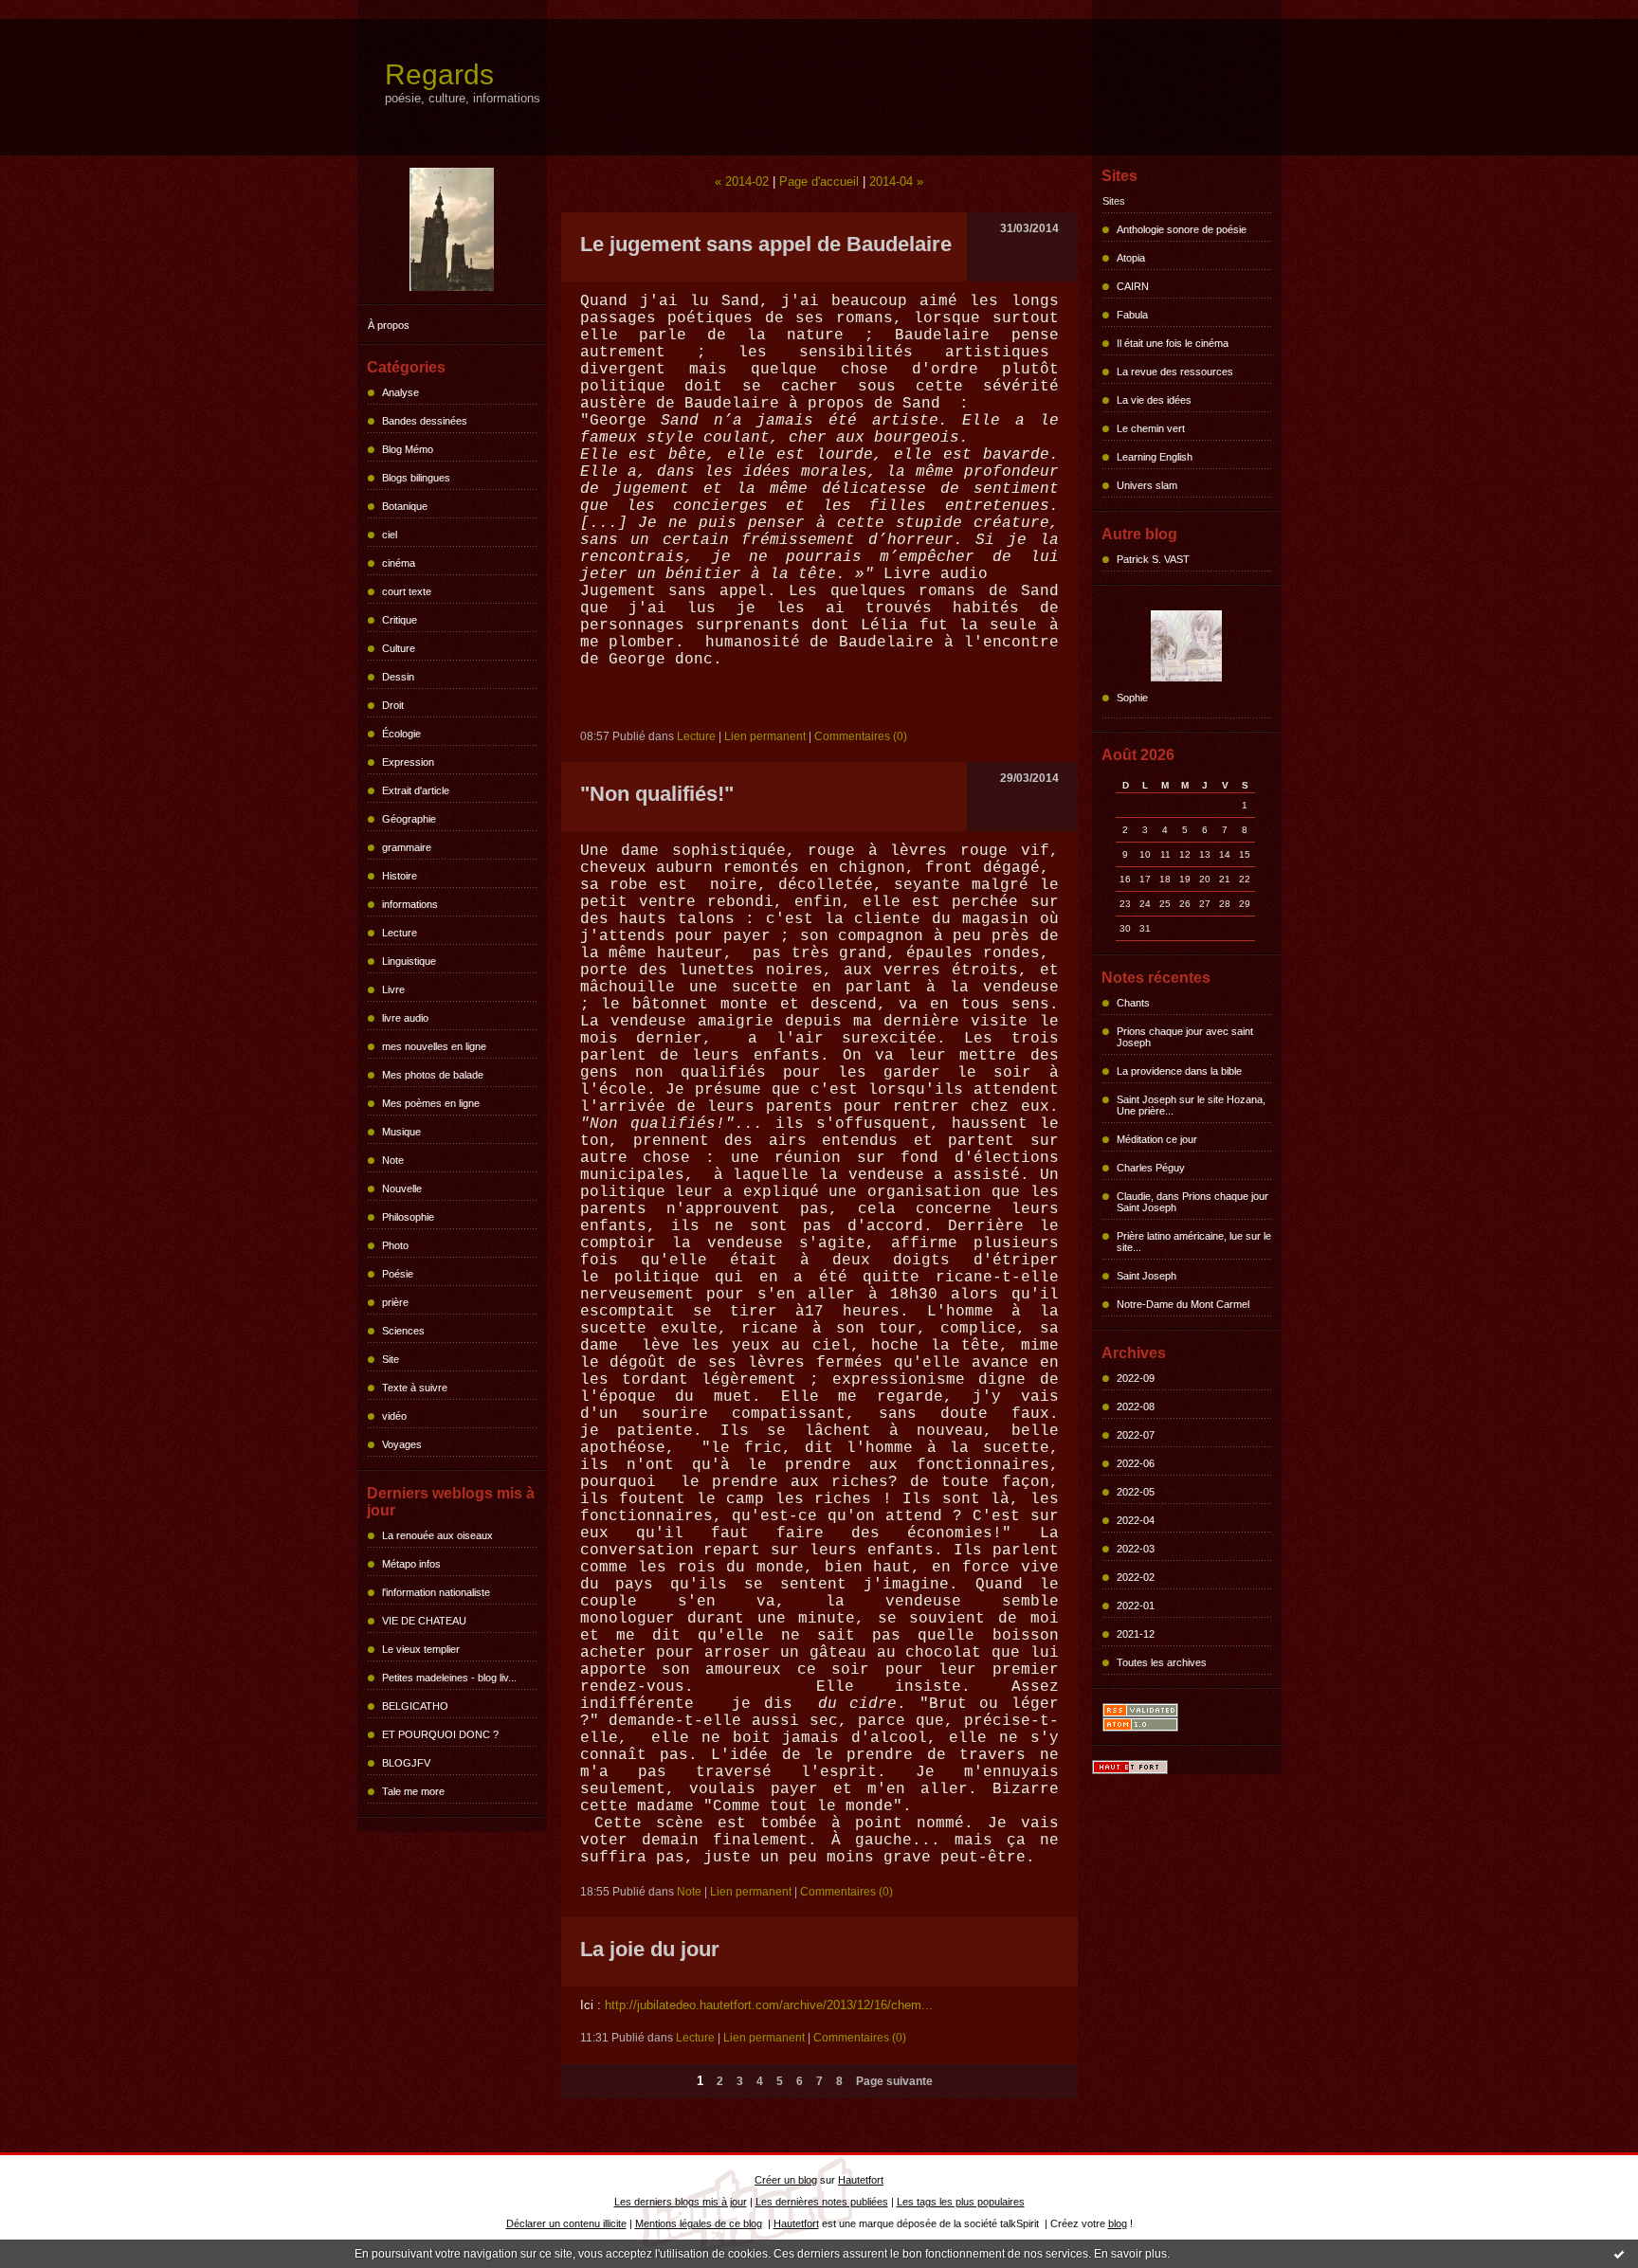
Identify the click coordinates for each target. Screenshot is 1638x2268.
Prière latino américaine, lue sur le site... (1194, 1242)
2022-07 (1136, 1435)
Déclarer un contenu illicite (566, 2223)
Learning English (1155, 457)
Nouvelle (402, 1188)
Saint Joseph (1147, 1276)
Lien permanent (765, 736)
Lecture (400, 933)
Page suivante (894, 2081)
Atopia (1131, 258)
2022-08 (1136, 1406)
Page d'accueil (819, 181)
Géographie (409, 819)
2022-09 (1136, 1378)
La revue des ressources (1175, 372)
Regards (439, 74)
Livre (393, 989)
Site (391, 1359)
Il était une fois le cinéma (1173, 343)
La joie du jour (650, 1949)
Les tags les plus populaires (961, 2202)
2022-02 (1136, 1577)
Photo (395, 1245)
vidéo (394, 1416)
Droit (393, 705)
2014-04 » (896, 181)
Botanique (405, 506)
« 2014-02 (742, 181)
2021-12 (1136, 1634)
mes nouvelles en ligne (434, 1046)
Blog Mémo (408, 449)
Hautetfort (861, 2180)
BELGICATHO (415, 1706)
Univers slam (1147, 485)
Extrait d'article (416, 790)
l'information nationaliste (436, 1592)
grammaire (407, 847)
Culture (399, 648)
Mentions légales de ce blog (699, 2223)
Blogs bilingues (416, 478)
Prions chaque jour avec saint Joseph (1185, 1037)
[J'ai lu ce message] (1619, 2254)
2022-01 (1136, 1606)
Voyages (402, 1444)
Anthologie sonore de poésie (1182, 229)
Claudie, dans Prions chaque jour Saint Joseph (1192, 1202)
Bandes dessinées (425, 421)
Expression (408, 762)
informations (410, 904)
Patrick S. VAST (1153, 559)
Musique (401, 1132)
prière (395, 1302)
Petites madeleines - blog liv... (449, 1678)
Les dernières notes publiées (822, 2202)
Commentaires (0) (861, 736)
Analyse (400, 392)
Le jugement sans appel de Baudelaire (766, 244)
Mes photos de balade (433, 1075)
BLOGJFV (406, 1763)
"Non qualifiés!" (657, 794)
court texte (407, 591)
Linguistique (409, 961)
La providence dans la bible (1179, 1071)
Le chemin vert (1151, 428)
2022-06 (1136, 1463)
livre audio (405, 1018)
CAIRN (1133, 286)
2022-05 (1136, 1492)
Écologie (401, 734)
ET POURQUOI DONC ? (440, 1734)
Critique (400, 620)
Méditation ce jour (1157, 1139)
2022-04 (1136, 1520)
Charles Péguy (1151, 1168)
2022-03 (1136, 1549)
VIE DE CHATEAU (424, 1621)
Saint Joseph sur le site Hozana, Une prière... (1191, 1105)
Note (393, 1160)
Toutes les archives (1162, 1662)
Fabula (1132, 315)
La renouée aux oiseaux (437, 1535)
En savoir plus (1130, 2254)
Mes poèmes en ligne (431, 1103)
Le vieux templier (421, 1649)
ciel (390, 535)
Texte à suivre (415, 1388)
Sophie (1132, 698)
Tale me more (413, 1791)
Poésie (398, 1274)
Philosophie (408, 1217)
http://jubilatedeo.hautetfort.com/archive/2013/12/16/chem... (769, 2005)
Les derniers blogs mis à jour (681, 2202)
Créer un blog (786, 2180)
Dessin (398, 677)
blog (1118, 2223)
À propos (389, 325)
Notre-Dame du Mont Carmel (1183, 1304)
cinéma (399, 563)
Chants (1133, 1003)
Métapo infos (411, 1564)
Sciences (403, 1331)
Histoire (400, 876)
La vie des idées (1154, 400)
